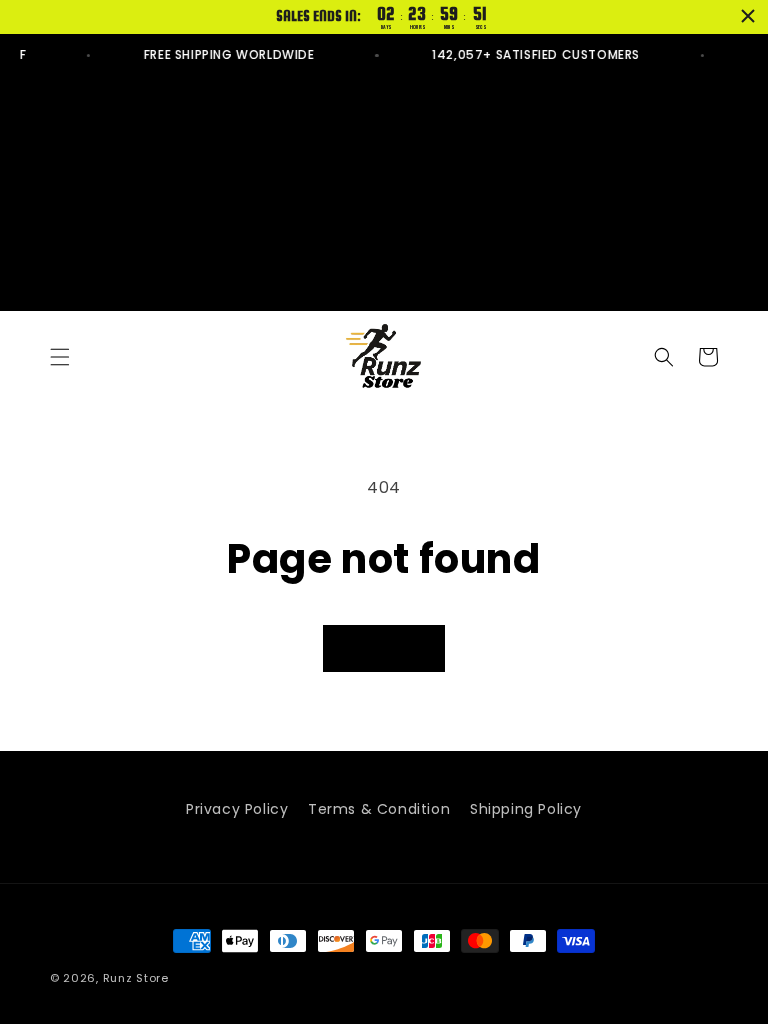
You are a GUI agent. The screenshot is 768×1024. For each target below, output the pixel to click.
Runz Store (136, 978)
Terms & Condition (379, 809)
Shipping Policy (526, 809)
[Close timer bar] (748, 16)
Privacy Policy (237, 809)
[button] (60, 357)
